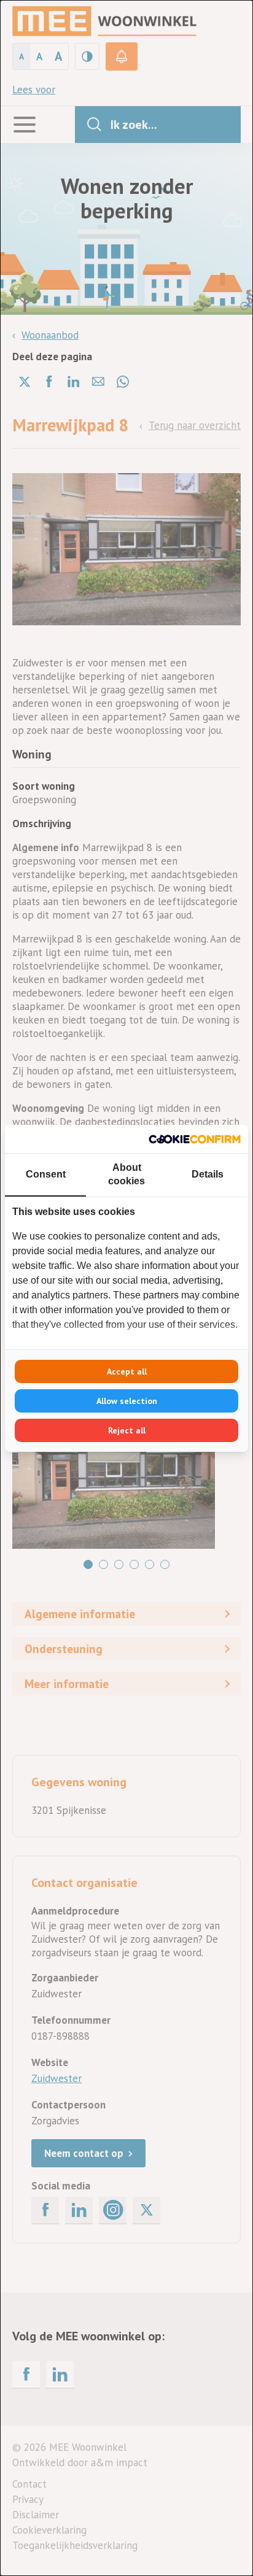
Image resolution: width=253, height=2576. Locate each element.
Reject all (127, 1430)
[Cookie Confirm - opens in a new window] (195, 1139)
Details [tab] (208, 1174)
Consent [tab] (46, 1174)
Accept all (127, 1371)
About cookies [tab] (126, 1174)
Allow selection (127, 1401)
